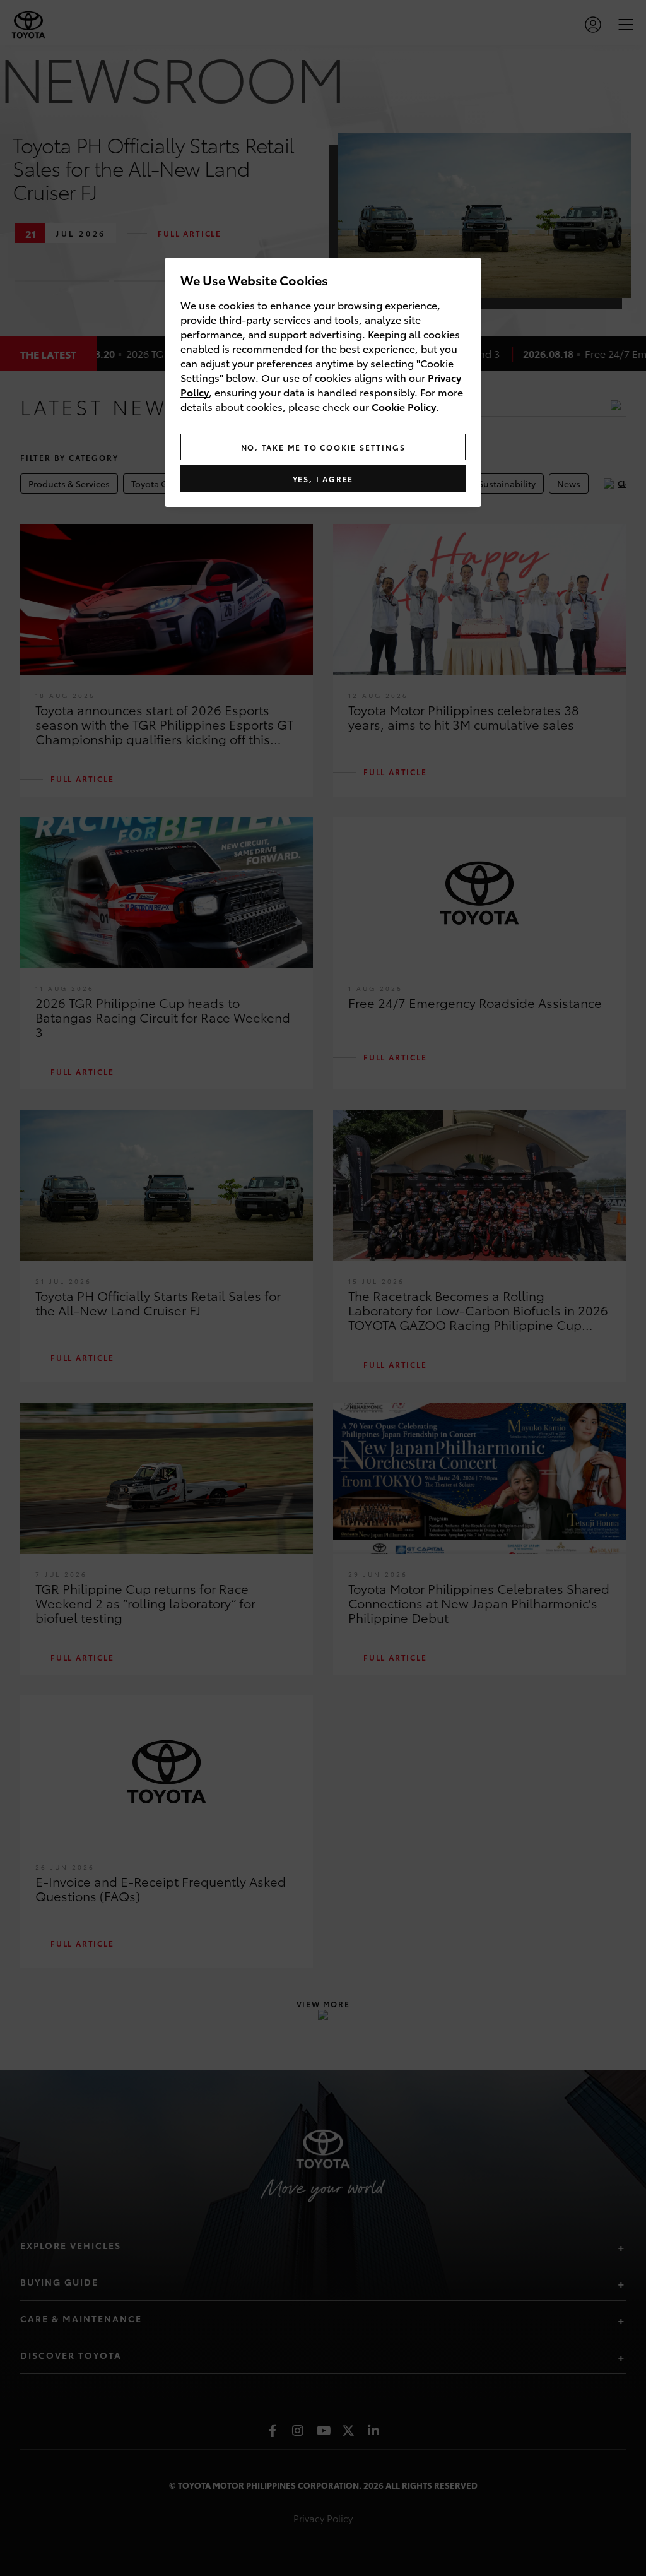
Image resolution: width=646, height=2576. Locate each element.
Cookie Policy (404, 406)
